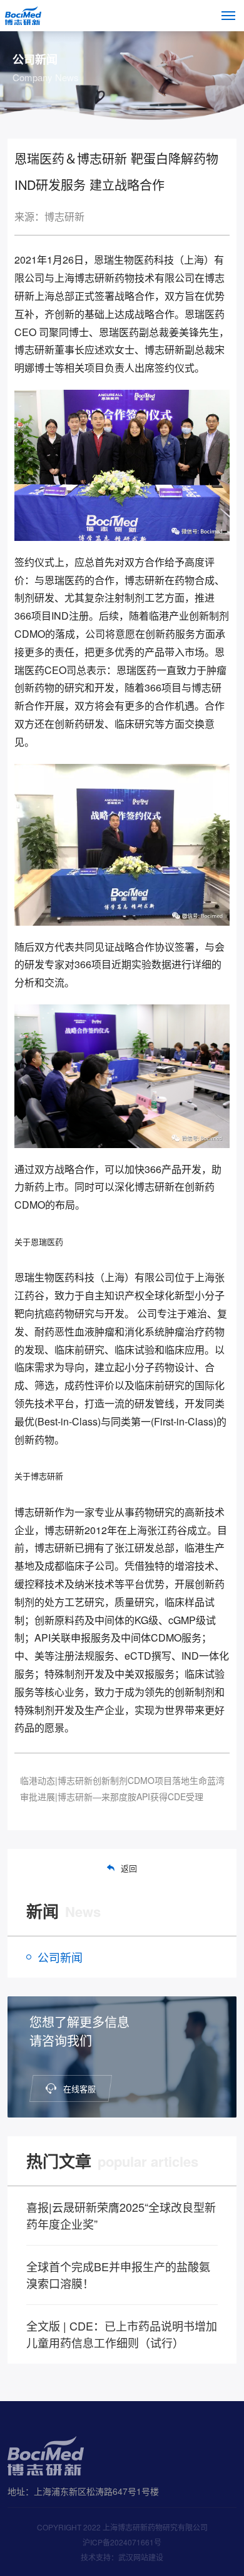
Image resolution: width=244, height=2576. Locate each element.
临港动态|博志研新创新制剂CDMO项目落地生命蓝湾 (122, 1780)
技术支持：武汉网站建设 (122, 2557)
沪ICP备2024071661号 (122, 2542)
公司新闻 (60, 1957)
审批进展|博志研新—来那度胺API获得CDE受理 (112, 1796)
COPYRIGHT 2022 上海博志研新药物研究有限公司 (122, 2527)
